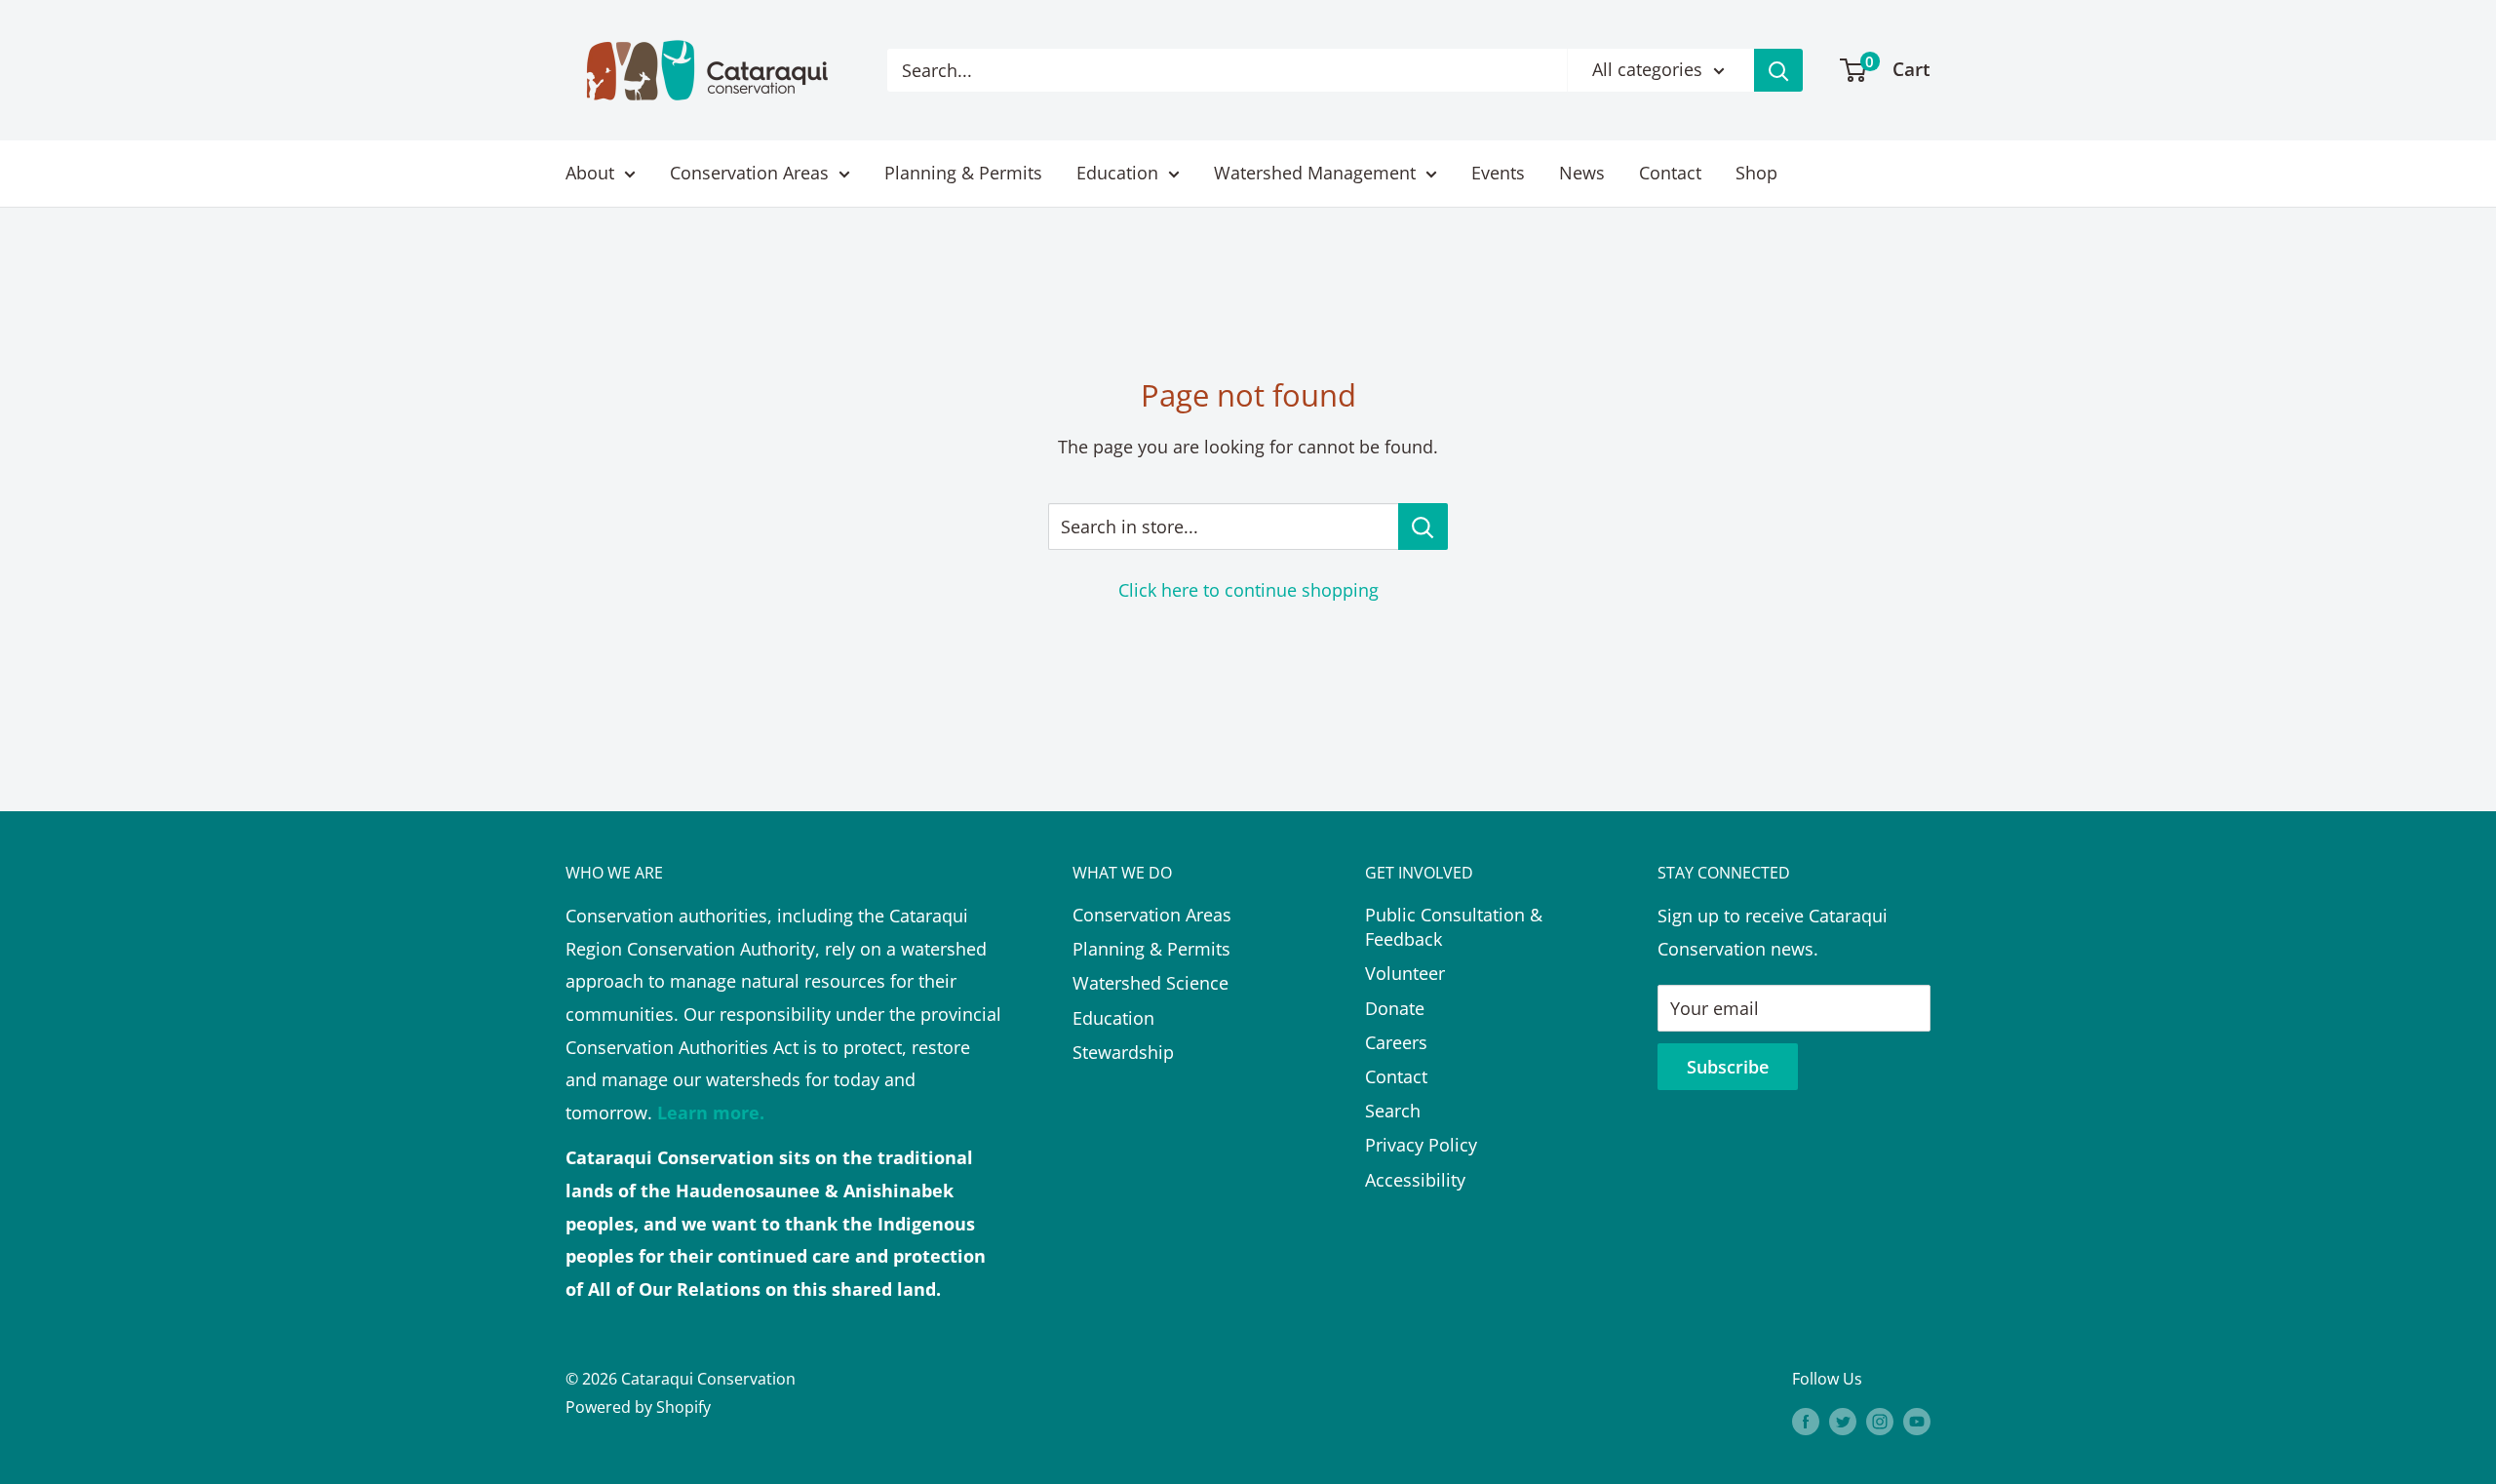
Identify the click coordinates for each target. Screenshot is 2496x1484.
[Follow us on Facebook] (1806, 1421)
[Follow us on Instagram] (1880, 1421)
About (590, 173)
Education (1117, 173)
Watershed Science (1150, 983)
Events (1498, 173)
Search (1393, 1111)
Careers (1396, 1042)
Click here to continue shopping (1248, 590)
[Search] (1778, 70)
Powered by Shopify (638, 1407)
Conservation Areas (749, 173)
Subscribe (1728, 1067)
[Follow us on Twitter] (1843, 1421)
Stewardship (1123, 1052)
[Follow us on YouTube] (1917, 1421)
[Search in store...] (1423, 527)
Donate (1395, 1008)
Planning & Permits (963, 173)
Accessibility (1415, 1180)
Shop (1756, 173)
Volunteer (1405, 973)
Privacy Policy (1421, 1145)
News (1582, 173)
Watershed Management (1315, 173)
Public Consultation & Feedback (1454, 927)
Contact (1670, 173)
